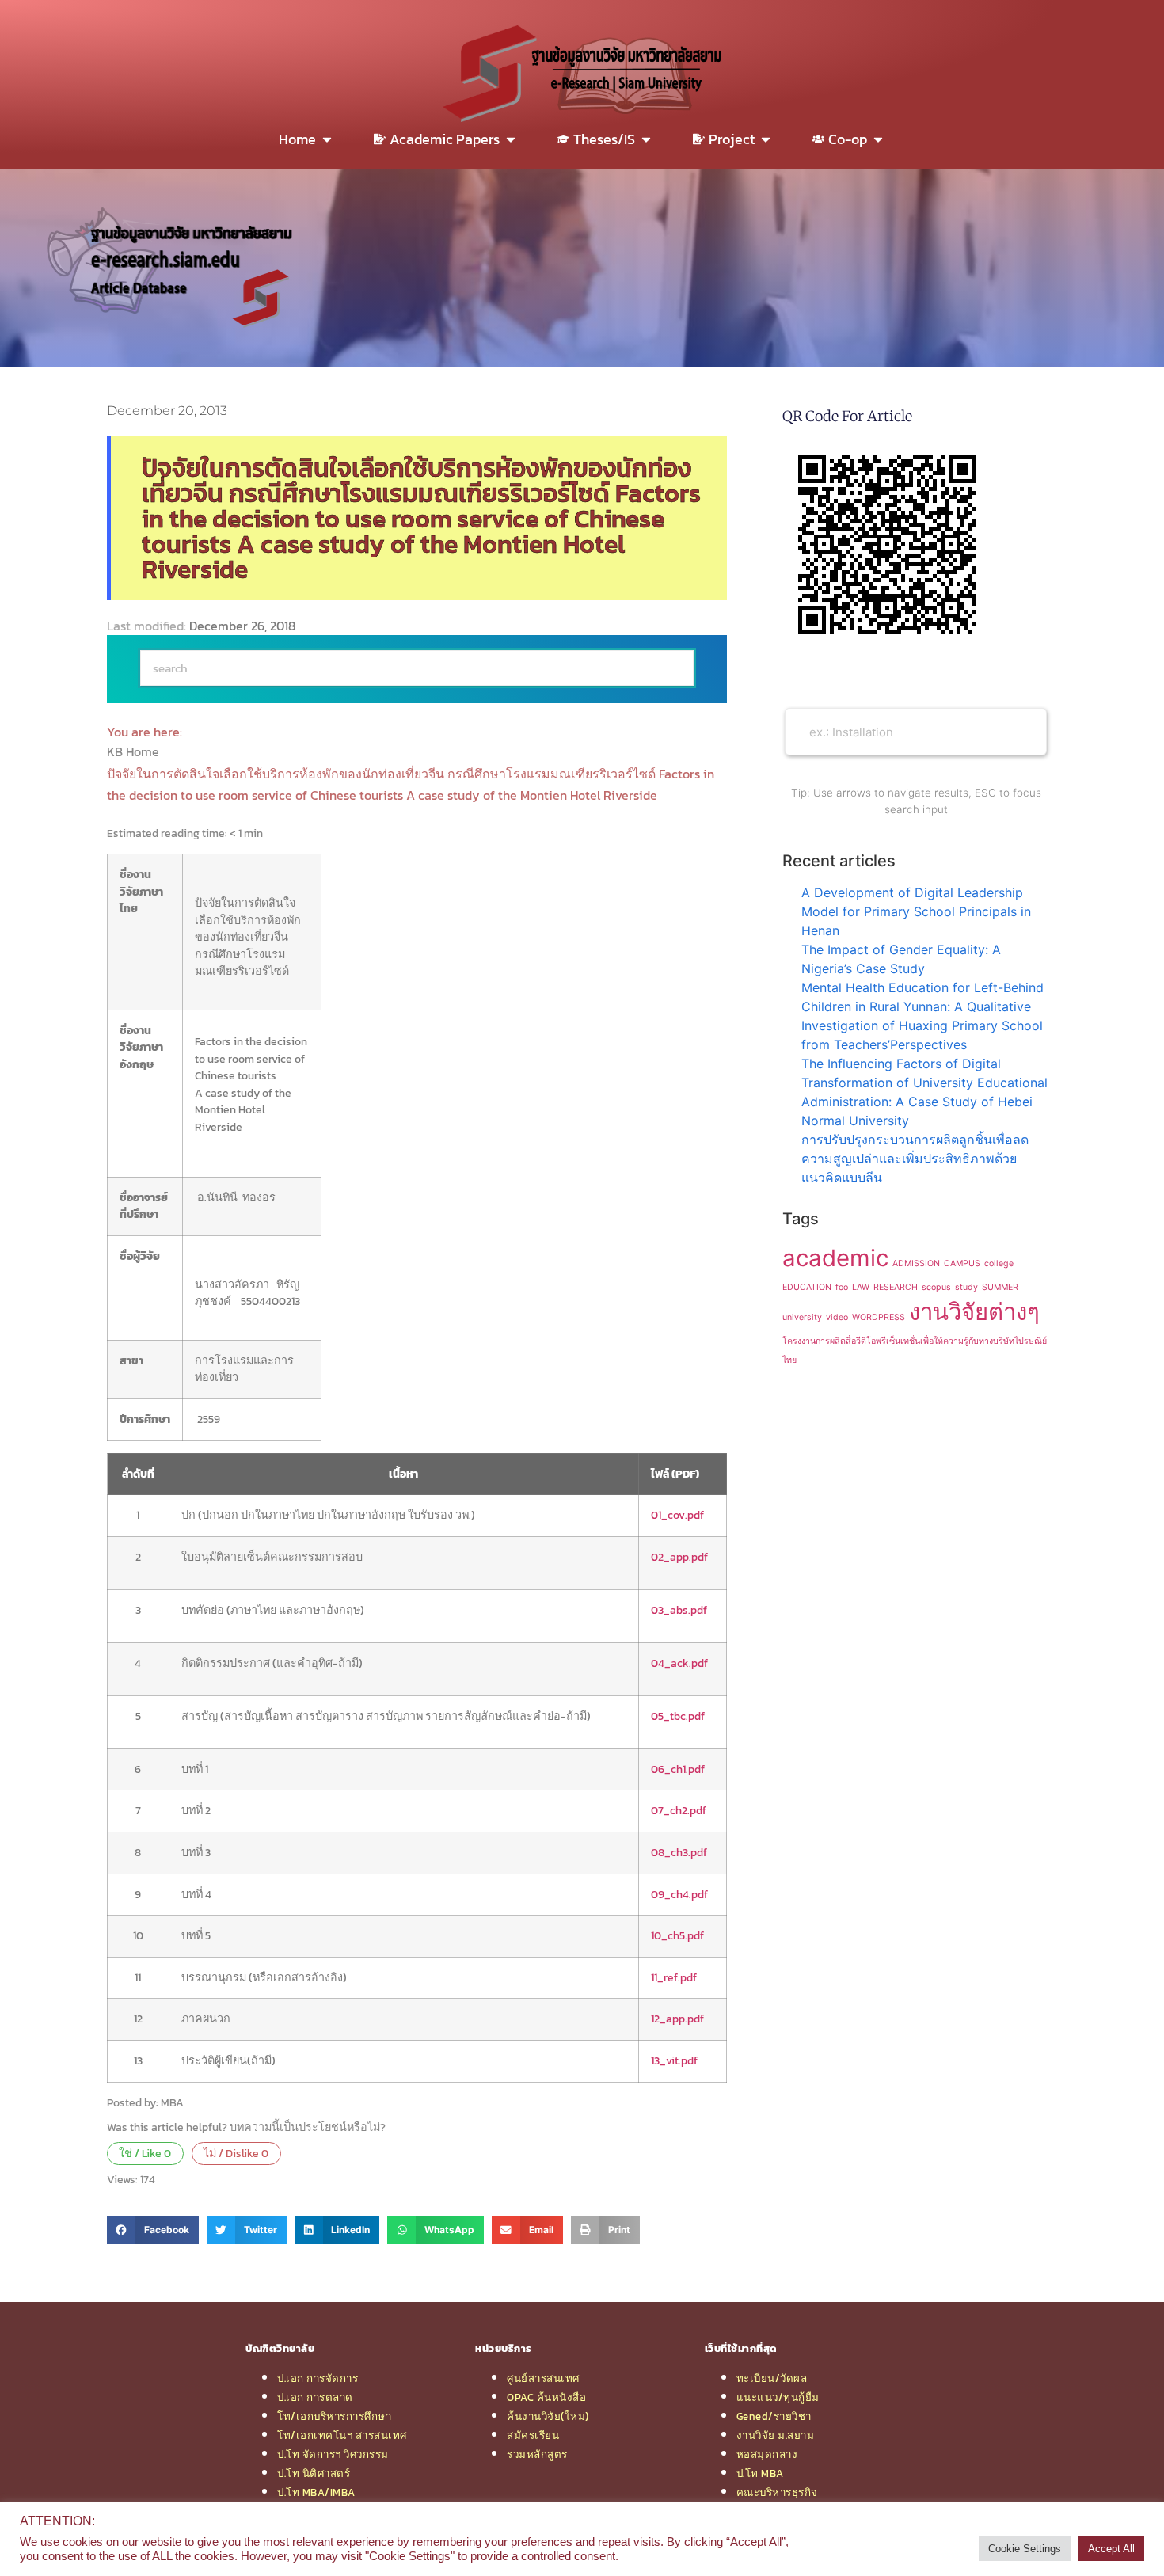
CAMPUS (962, 1263)
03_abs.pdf (679, 1610)
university (802, 1317)
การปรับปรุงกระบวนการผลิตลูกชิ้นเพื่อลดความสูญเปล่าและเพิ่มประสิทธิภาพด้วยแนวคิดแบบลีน (915, 1159)
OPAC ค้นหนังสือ (546, 2397)
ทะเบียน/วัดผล (772, 2378)
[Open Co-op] (878, 139)
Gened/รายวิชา (774, 2416)
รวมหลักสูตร (537, 2454)
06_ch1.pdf (678, 1769)
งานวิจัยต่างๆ (974, 1312)
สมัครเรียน (533, 2435)
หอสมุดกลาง (767, 2454)
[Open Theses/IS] (646, 139)
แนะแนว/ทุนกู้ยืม (778, 2397)
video (837, 1317)
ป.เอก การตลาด (315, 2397)
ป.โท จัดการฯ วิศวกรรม (333, 2454)
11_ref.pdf (674, 1977)
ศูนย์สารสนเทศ (543, 2378)
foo (842, 1287)
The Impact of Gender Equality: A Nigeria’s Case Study (901, 959)
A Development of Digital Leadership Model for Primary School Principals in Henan (916, 911)
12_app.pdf (677, 2019)
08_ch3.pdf (679, 1852)
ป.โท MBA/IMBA (316, 2492)
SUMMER (1000, 1287)
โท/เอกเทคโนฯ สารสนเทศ (342, 2435)
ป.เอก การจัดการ (318, 2378)
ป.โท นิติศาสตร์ (314, 2473)
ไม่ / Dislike (236, 2153)
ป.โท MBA (760, 2473)
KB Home (135, 751)
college (999, 1263)
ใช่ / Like (145, 2153)
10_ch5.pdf (677, 1935)
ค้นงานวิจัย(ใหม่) (548, 2416)
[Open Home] (327, 139)
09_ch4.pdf (679, 1894)
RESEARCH (896, 1287)
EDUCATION (807, 1287)
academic (835, 1258)
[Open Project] (766, 139)
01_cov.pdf (677, 1515)
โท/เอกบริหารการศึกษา (334, 2416)
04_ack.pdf (679, 1663)
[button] (153, 2230)
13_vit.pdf (674, 2060)
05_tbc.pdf (678, 1716)
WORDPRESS (879, 1317)
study (966, 1287)
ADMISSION (916, 1263)
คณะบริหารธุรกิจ (777, 2492)
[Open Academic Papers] (511, 139)
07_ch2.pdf (679, 1810)
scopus (936, 1287)
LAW (861, 1287)
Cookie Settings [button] (1025, 2549)
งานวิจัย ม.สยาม (776, 2435)
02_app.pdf (679, 1557)
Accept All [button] (1111, 2549)
